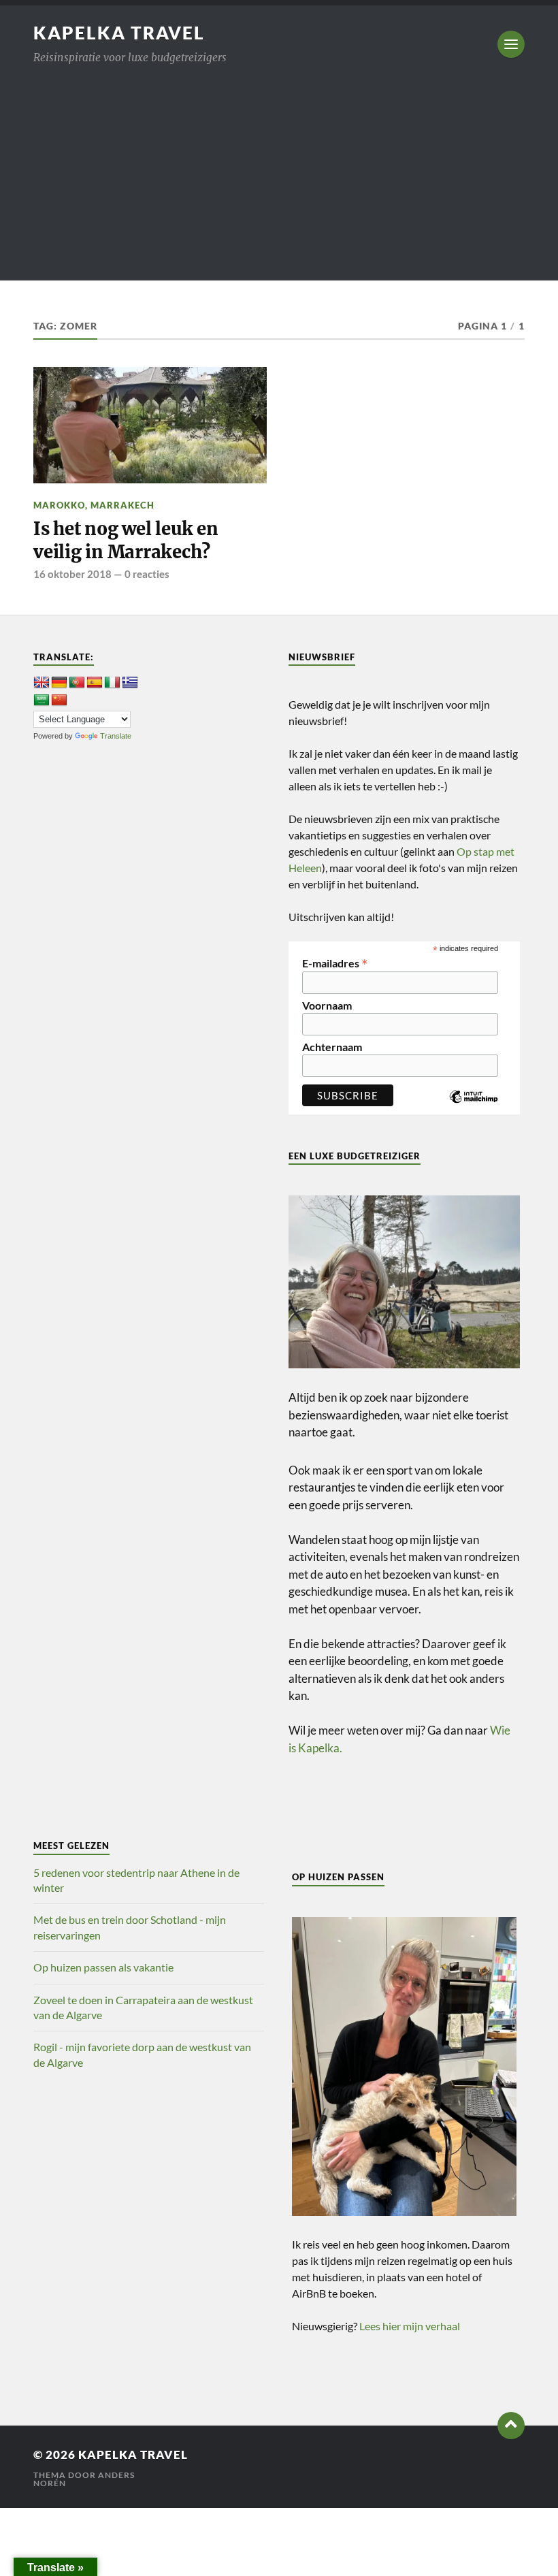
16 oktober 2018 (72, 574)
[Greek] (130, 683)
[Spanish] (95, 683)
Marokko (59, 505)
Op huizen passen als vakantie (103, 1967)
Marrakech (122, 505)
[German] (59, 683)
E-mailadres (335, 962)
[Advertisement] (279, 185)
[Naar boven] (511, 2426)
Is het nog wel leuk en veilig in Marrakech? (126, 541)
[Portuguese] (77, 683)
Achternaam (332, 1047)
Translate (116, 736)
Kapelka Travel (119, 33)
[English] (42, 683)
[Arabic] (42, 701)
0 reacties (147, 574)
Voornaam (327, 1005)
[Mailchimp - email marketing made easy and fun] (474, 1107)
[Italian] (112, 683)
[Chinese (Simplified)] (59, 701)
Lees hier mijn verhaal (410, 2326)
